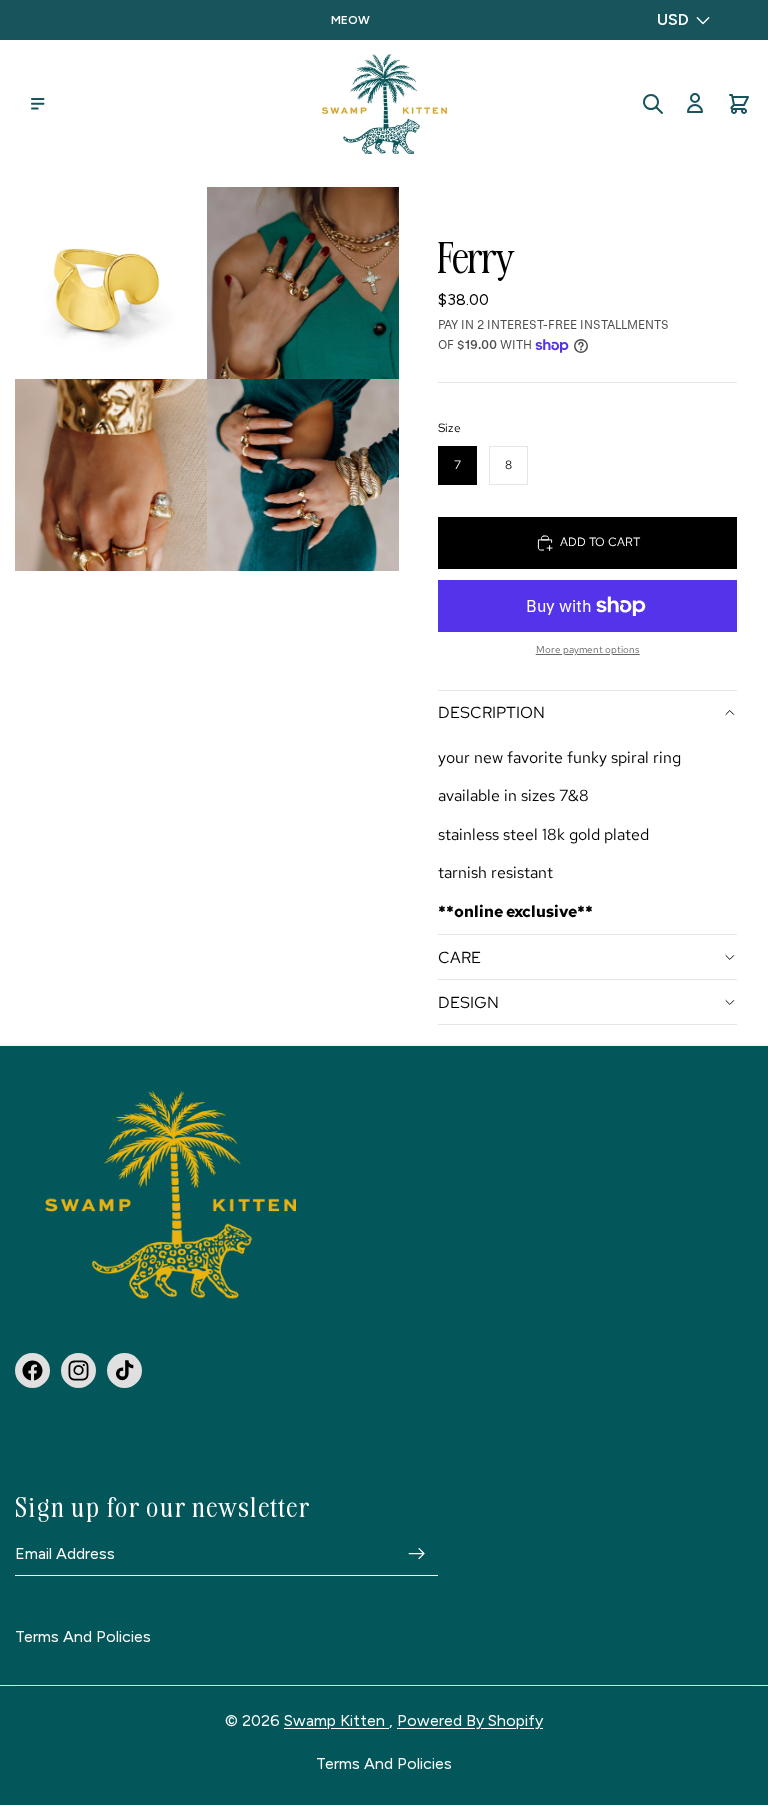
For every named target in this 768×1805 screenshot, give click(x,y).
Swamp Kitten (336, 1720)
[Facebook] (32, 1369)
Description (491, 712)
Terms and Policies (83, 1637)
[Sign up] (417, 1553)
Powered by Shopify (470, 1720)
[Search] (653, 104)
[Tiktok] (124, 1369)
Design (468, 1002)
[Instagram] (78, 1369)
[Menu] (38, 104)
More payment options (588, 649)
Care (459, 957)
